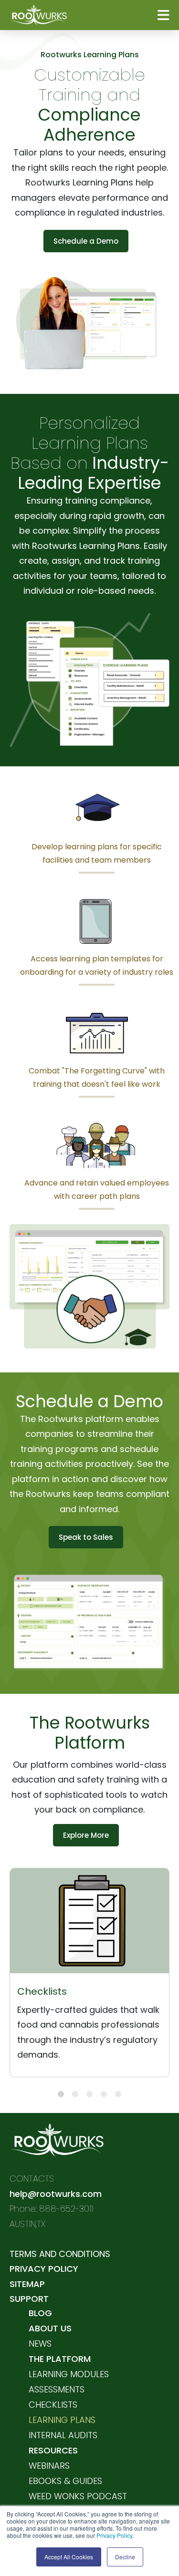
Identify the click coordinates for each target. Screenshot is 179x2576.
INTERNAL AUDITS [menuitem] (63, 2435)
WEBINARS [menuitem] (49, 2466)
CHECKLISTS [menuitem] (53, 2405)
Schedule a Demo (86, 241)
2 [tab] (75, 2094)
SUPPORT (29, 2299)
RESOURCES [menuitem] (53, 2450)
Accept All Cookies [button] (69, 2557)
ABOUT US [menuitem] (50, 2328)
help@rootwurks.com (56, 2194)
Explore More (86, 1835)
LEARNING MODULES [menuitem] (69, 2374)
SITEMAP (27, 2284)
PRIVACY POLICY (44, 2269)
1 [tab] (61, 2094)
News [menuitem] (40, 2344)
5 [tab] (118, 2094)
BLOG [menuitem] (40, 2313)
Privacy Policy (114, 2535)
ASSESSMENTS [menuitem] (57, 2389)
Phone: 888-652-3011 (51, 2209)
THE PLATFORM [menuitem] (60, 2359)
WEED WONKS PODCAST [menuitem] (78, 2496)
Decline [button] (125, 2557)
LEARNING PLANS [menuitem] (62, 2420)
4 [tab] (104, 2094)
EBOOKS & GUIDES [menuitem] (65, 2481)
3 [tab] (89, 2094)
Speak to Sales (86, 1537)
